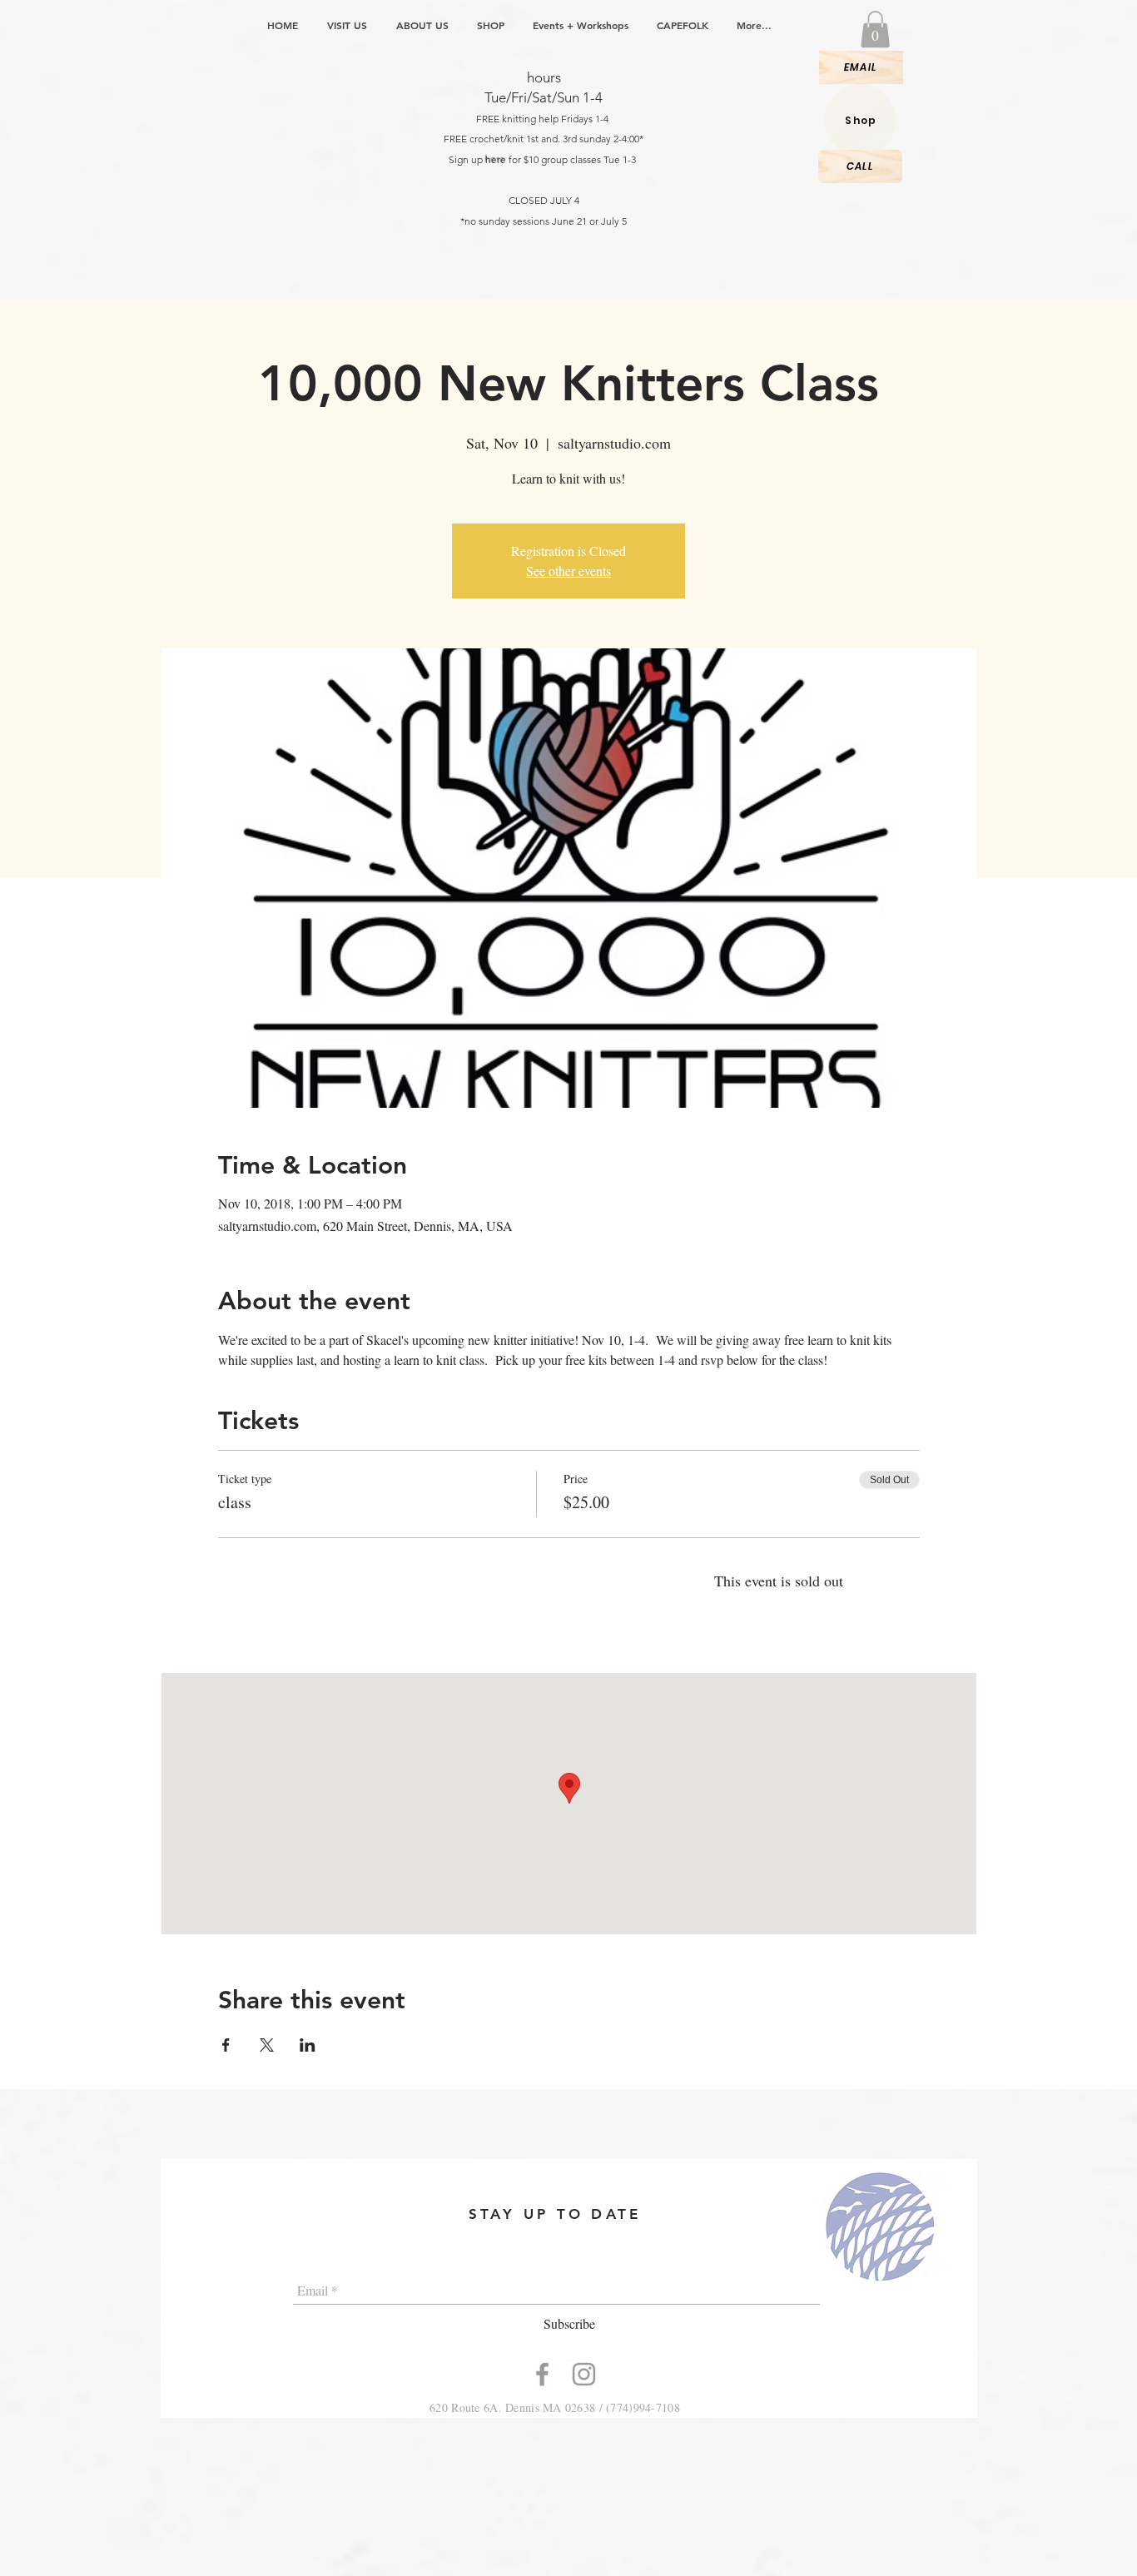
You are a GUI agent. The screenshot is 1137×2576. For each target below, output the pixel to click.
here (496, 159)
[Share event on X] (267, 2045)
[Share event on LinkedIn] (308, 2045)
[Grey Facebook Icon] (542, 2374)
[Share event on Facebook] (226, 2045)
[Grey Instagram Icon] (584, 2374)
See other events (568, 571)
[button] (875, 29)
